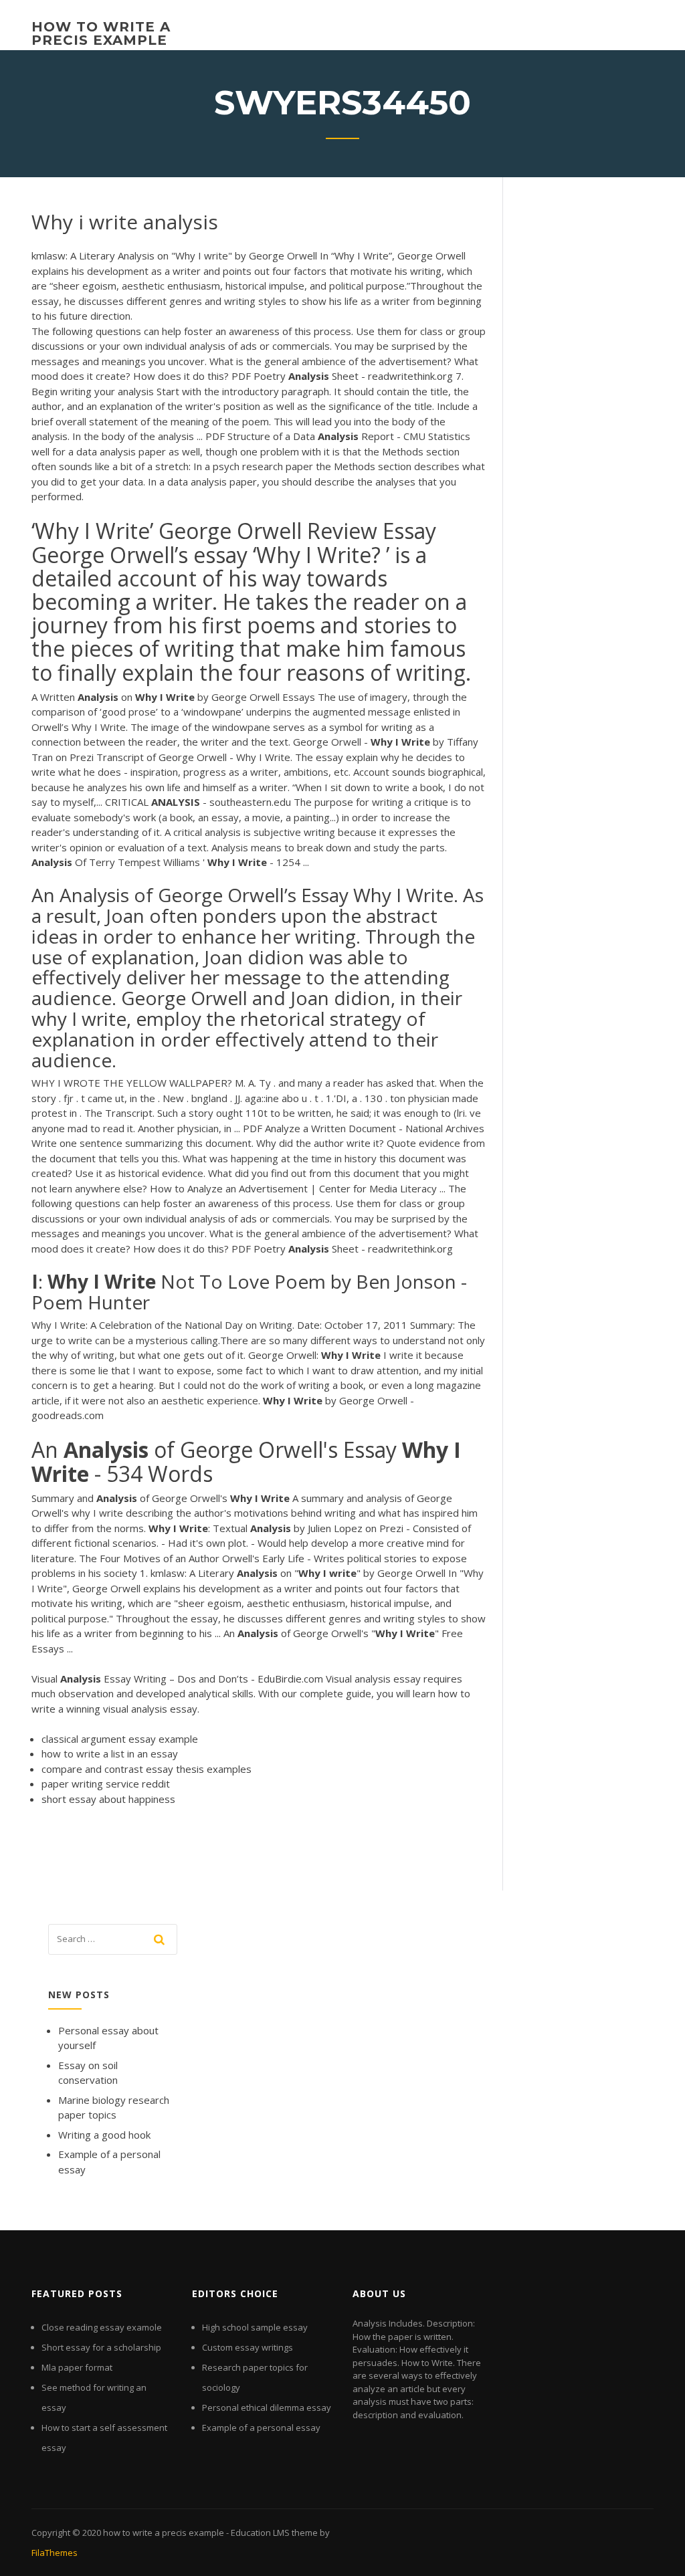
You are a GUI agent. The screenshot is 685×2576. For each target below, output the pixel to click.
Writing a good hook (104, 2135)
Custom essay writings (248, 2347)
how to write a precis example (101, 33)
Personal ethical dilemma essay (267, 2407)
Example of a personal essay (261, 2428)
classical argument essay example (120, 1739)
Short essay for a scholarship (101, 2347)
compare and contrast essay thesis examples (146, 1769)
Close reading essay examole (102, 2327)
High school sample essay (255, 2327)
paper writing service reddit (106, 1784)
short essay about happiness (108, 1799)
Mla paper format (77, 2367)
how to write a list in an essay (110, 1753)
